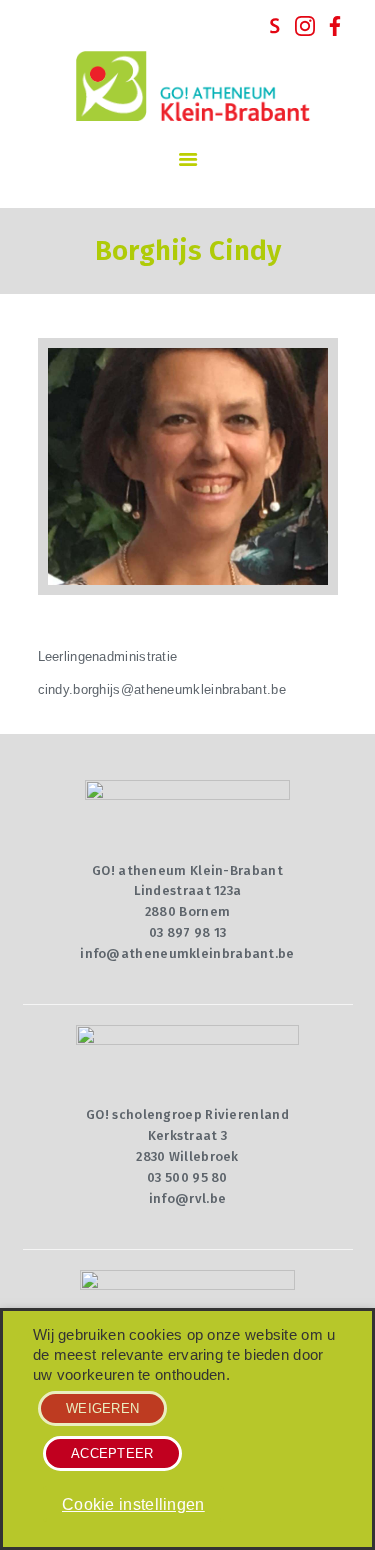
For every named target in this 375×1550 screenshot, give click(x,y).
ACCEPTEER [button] (112, 1453)
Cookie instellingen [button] (133, 1504)
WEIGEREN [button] (102, 1408)
